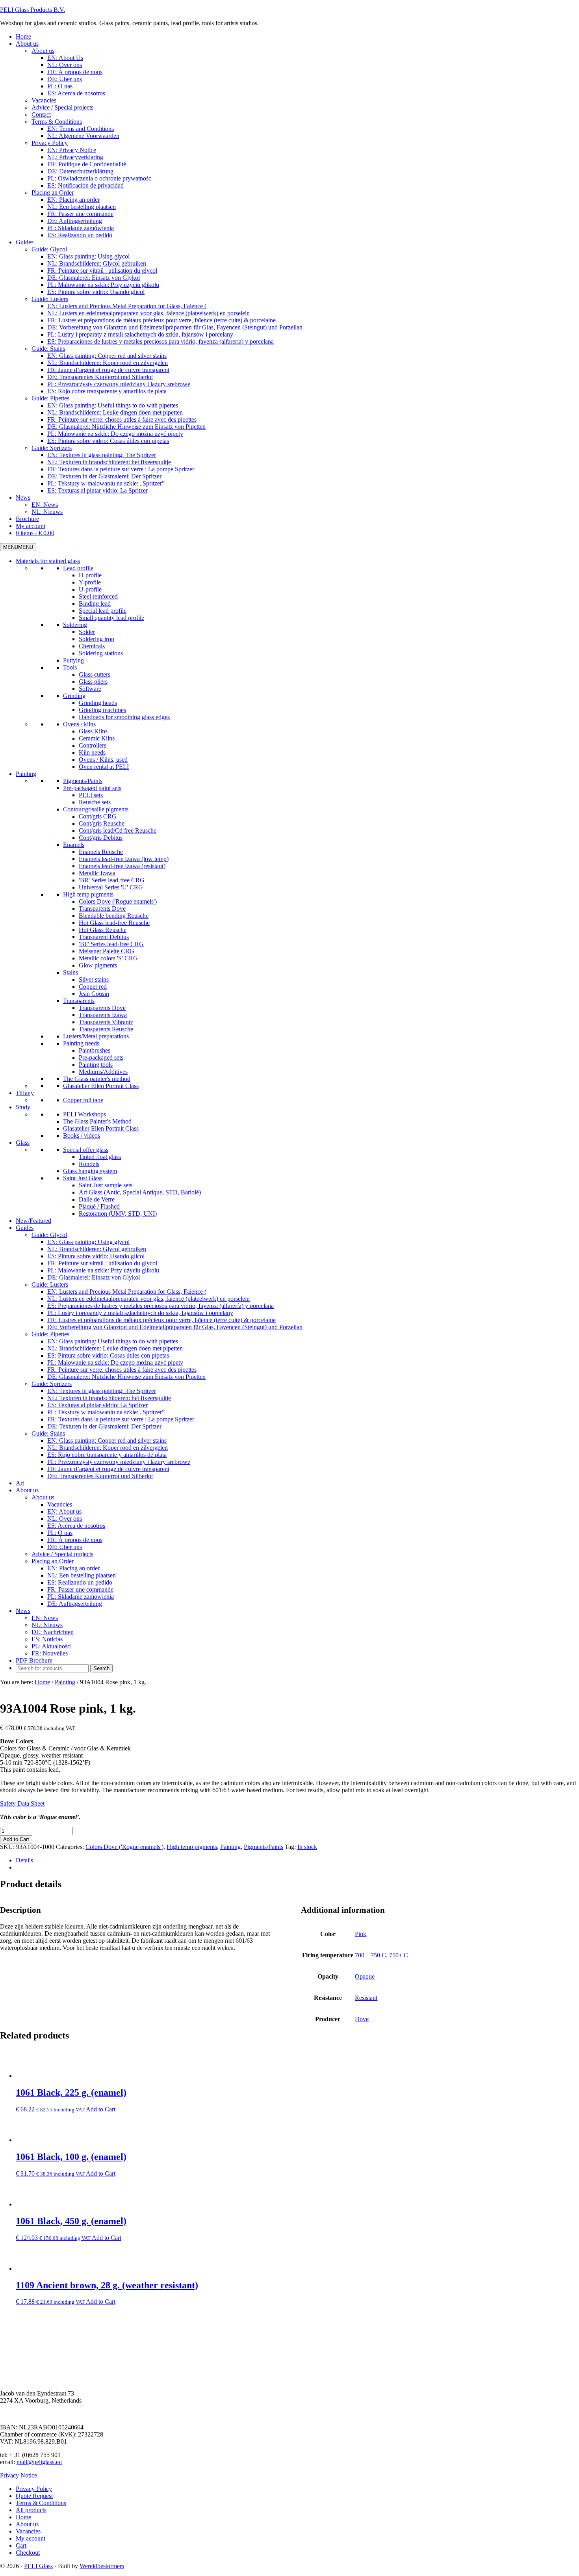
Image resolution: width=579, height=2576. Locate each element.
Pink (361, 1934)
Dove (362, 2019)
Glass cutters (95, 674)
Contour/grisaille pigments (96, 809)
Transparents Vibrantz (106, 1022)
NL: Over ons (65, 1519)
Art (20, 1483)
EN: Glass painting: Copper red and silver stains (107, 1441)
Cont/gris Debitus (101, 838)
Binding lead (95, 604)
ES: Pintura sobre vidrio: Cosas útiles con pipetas (108, 1355)
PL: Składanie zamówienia (81, 1597)
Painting (26, 774)
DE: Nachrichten (53, 1632)
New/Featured (33, 1221)
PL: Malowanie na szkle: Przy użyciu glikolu (103, 1270)
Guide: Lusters (50, 1284)
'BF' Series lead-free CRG (111, 944)
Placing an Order (53, 1561)
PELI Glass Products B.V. (32, 10)
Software (90, 689)
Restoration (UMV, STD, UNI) (118, 1214)
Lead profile (78, 568)
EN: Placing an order (73, 1568)
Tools (70, 667)
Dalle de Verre (97, 1199)
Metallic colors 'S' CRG (108, 958)
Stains (71, 972)
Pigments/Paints (83, 781)
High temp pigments (88, 894)
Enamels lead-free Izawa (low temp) (124, 859)
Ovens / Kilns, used (103, 760)
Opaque (365, 1976)
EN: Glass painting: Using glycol (88, 1242)
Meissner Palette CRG (107, 951)
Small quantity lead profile (111, 618)
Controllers (93, 745)
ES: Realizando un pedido (80, 1582)
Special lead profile (103, 611)
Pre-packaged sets (101, 1057)
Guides (25, 1228)
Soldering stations (101, 653)
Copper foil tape (83, 1100)
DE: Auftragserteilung (75, 1604)
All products (31, 2510)
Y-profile (90, 582)
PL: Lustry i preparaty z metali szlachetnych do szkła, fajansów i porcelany (140, 1313)
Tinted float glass (100, 1157)
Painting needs (81, 1043)
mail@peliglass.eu (39, 2462)
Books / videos (82, 1135)
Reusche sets (95, 802)
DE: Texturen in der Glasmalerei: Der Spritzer (104, 1426)
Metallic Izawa (97, 873)
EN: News (45, 1618)
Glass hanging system (90, 1171)
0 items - (35, 533)
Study (23, 1107)
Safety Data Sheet (22, 1803)
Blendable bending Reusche (114, 916)
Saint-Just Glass (83, 1178)
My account (31, 2538)
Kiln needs (92, 752)
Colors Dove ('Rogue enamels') (118, 901)
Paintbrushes (95, 1050)
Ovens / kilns (79, 724)
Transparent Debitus (104, 937)
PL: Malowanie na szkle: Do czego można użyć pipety (115, 1362)
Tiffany (25, 1093)
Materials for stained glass (48, 561)
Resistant (366, 1998)
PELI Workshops (84, 1114)
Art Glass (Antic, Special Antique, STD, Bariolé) (140, 1192)
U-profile (90, 589)
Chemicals (92, 646)
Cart (21, 2545)
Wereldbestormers (102, 2566)
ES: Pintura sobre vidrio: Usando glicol (96, 1256)
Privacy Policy (34, 2489)
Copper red (93, 987)
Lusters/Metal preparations (96, 1036)
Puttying (73, 660)
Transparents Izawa (103, 1015)
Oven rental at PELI (104, 767)
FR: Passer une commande (80, 1589)
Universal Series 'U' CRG (111, 887)
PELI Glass (38, 2566)
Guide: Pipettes (50, 1334)
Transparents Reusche (106, 1029)
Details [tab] (24, 1860)
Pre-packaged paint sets (92, 788)
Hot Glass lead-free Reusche (114, 923)
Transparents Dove (102, 909)
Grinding (74, 696)
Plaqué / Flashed (99, 1206)
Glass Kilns (93, 731)
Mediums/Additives (103, 1072)
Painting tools (96, 1065)
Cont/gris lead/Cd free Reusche (118, 830)
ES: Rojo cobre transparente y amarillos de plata (107, 1455)
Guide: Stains (48, 1433)
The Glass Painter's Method (97, 1121)
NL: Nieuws (47, 1625)
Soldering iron (96, 639)
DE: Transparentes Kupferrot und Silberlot (100, 1476)
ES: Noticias (47, 1639)
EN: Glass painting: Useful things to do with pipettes (113, 1341)
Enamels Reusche (101, 852)
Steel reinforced (98, 596)
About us (27, 1490)
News (23, 1611)
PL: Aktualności (52, 1646)
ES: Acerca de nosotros (76, 1526)
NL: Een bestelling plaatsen (82, 1575)
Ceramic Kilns (97, 738)
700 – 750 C (370, 1955)
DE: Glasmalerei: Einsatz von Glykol (94, 1277)
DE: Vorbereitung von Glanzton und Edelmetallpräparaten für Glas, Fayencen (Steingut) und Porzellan (175, 1327)
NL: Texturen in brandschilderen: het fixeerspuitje (109, 1398)
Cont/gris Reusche (102, 823)
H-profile (90, 575)
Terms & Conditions (41, 2503)
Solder (87, 632)
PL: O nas (60, 1533)
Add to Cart (16, 1839)
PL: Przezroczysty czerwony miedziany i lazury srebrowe (119, 1462)
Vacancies (60, 1504)
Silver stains (94, 979)
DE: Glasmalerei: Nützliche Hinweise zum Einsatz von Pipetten (126, 1377)
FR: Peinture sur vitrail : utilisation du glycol (102, 1263)
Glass (23, 1143)
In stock (307, 1847)
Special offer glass (86, 1150)
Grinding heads (98, 703)
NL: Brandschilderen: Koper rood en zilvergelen (108, 1448)
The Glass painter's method (97, 1079)
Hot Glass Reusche (103, 930)
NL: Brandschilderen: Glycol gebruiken (97, 1249)
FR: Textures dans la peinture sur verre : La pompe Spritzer (121, 1419)
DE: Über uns (65, 1547)
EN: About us (64, 1511)
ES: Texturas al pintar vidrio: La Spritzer (97, 1405)
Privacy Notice (19, 2475)
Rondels (89, 1164)
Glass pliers (93, 682)
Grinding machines (102, 710)
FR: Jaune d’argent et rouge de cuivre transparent (108, 1469)
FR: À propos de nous (75, 1540)
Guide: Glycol (49, 1235)
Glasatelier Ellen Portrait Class (101, 1086)
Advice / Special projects (62, 1554)
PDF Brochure (34, 1660)
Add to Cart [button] (101, 2109)
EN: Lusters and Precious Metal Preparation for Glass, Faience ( (127, 1292)
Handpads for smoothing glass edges (124, 717)
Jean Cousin (94, 994)
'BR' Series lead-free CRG (112, 880)
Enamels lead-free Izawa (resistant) (122, 866)
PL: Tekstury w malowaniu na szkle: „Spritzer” (106, 1412)
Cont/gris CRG (98, 816)
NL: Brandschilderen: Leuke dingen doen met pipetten (115, 1348)
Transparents (79, 1001)
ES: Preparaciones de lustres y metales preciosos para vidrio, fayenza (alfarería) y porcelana (161, 1306)
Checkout (28, 2553)
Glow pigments (98, 965)
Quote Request (34, 2496)
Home (23, 2517)
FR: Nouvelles (50, 1653)
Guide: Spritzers (52, 1384)
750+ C (399, 1955)
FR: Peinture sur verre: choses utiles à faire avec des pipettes (122, 1370)
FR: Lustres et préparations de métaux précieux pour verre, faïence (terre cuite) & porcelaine (161, 1320)
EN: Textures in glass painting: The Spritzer (102, 1391)
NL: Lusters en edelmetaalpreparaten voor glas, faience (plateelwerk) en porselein (148, 1299)
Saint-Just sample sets (106, 1185)
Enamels (74, 845)
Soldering (75, 625)
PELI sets (91, 795)
